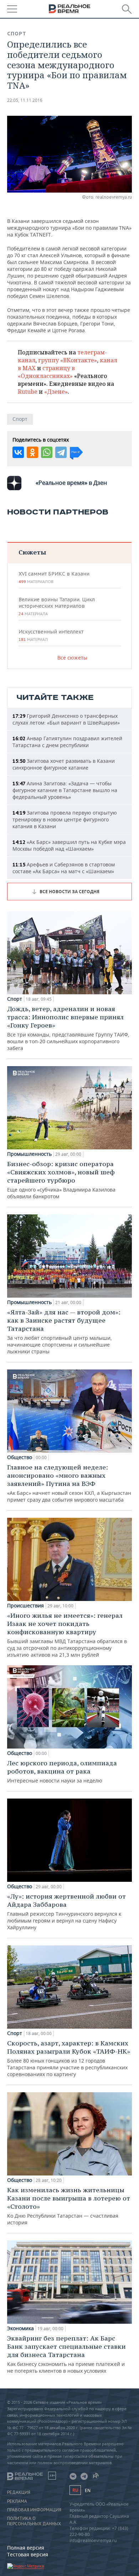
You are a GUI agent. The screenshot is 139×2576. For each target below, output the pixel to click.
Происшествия (25, 1606)
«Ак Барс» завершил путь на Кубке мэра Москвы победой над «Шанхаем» (69, 845)
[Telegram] (61, 452)
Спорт (17, 34)
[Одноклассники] (32, 452)
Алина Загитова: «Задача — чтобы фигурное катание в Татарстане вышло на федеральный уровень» (65, 790)
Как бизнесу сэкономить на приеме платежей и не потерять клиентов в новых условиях (66, 2354)
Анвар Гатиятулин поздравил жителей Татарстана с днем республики (67, 742)
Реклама (17, 2501)
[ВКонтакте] (18, 452)
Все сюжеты (72, 658)
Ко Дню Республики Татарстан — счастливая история (69, 2206)
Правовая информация (34, 2510)
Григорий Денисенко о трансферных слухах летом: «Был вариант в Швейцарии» (66, 719)
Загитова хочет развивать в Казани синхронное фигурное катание (64, 764)
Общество (20, 1457)
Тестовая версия (28, 2554)
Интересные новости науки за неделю (62, 1771)
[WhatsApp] (47, 452)
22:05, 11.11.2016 (25, 100)
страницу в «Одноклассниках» (46, 372)
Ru (75, 2490)
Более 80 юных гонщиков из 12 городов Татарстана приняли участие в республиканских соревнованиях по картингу (69, 2058)
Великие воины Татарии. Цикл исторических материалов (57, 606)
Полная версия (26, 2548)
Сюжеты (32, 552)
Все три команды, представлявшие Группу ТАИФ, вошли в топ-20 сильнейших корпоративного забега (68, 1028)
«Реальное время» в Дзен (71, 483)
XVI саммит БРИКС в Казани (54, 577)
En (88, 2490)
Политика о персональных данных (34, 2521)
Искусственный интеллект (51, 635)
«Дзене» (56, 392)
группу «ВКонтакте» (68, 360)
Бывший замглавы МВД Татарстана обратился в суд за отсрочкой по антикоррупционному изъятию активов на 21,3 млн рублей (67, 1635)
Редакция (19, 2492)
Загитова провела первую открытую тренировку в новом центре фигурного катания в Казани (65, 819)
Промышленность (29, 1154)
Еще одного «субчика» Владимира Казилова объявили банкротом (61, 1180)
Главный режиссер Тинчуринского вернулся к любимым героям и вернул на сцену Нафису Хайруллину (66, 1911)
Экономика (20, 2328)
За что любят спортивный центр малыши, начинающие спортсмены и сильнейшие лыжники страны (64, 1331)
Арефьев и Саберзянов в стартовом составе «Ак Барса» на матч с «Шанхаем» (64, 868)
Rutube (28, 392)
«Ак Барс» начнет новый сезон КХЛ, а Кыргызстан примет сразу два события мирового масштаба (69, 1483)
